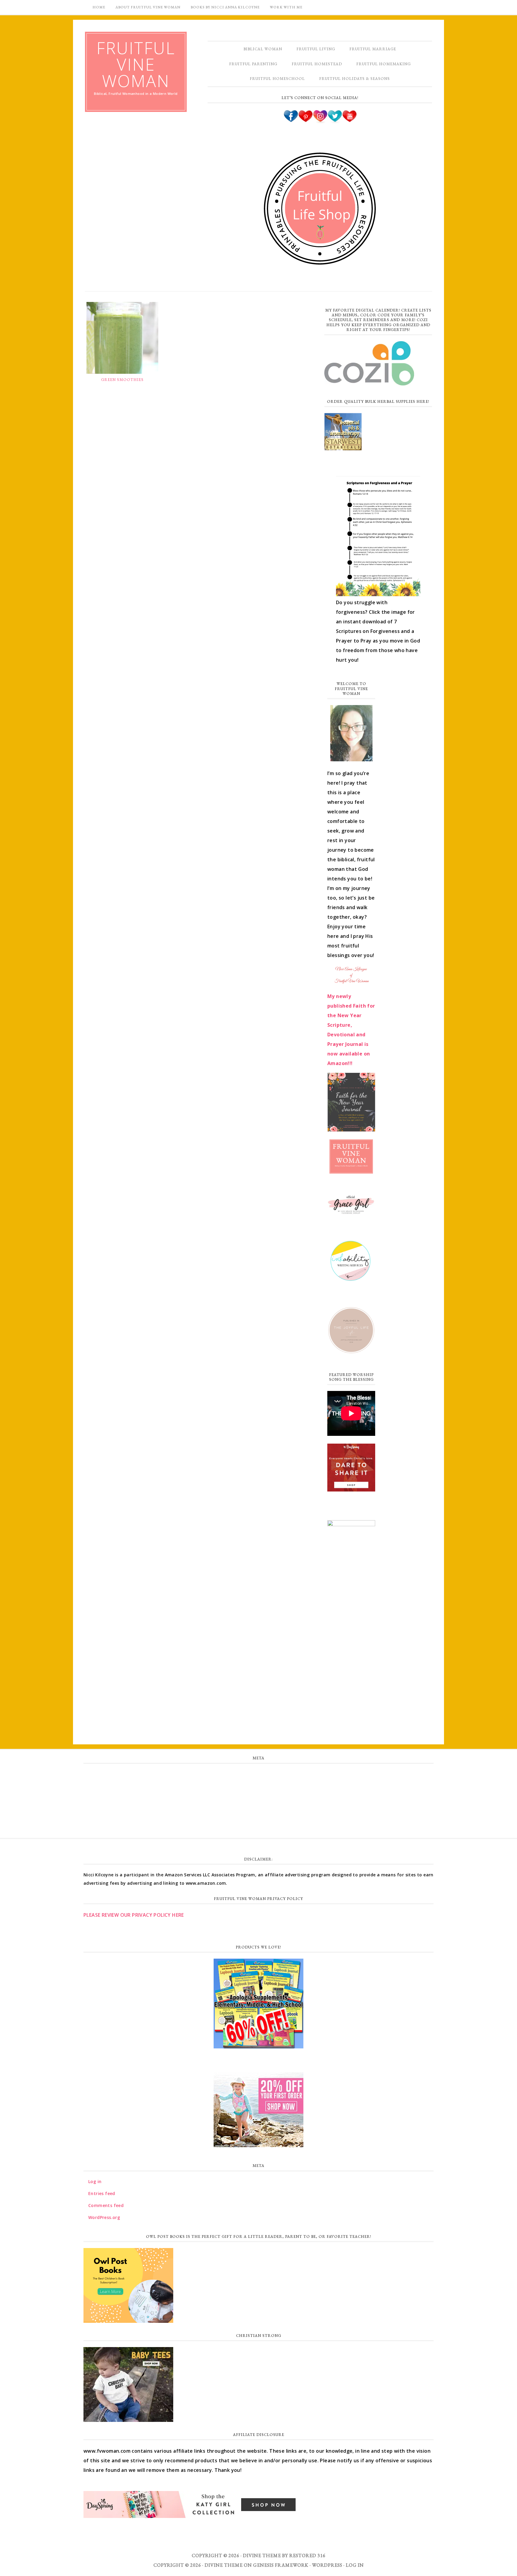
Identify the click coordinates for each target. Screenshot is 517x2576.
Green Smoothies (122, 380)
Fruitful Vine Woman (136, 64)
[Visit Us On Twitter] (335, 121)
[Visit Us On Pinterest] (305, 121)
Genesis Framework (281, 2565)
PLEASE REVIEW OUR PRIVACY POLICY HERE (134, 1915)
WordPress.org (258, 1814)
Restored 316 (307, 2556)
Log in (258, 1775)
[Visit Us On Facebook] (291, 121)
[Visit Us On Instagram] (320, 121)
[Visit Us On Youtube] (349, 121)
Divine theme (262, 2556)
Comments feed (258, 1801)
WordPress (327, 2565)
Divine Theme (224, 2565)
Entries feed (259, 1788)
